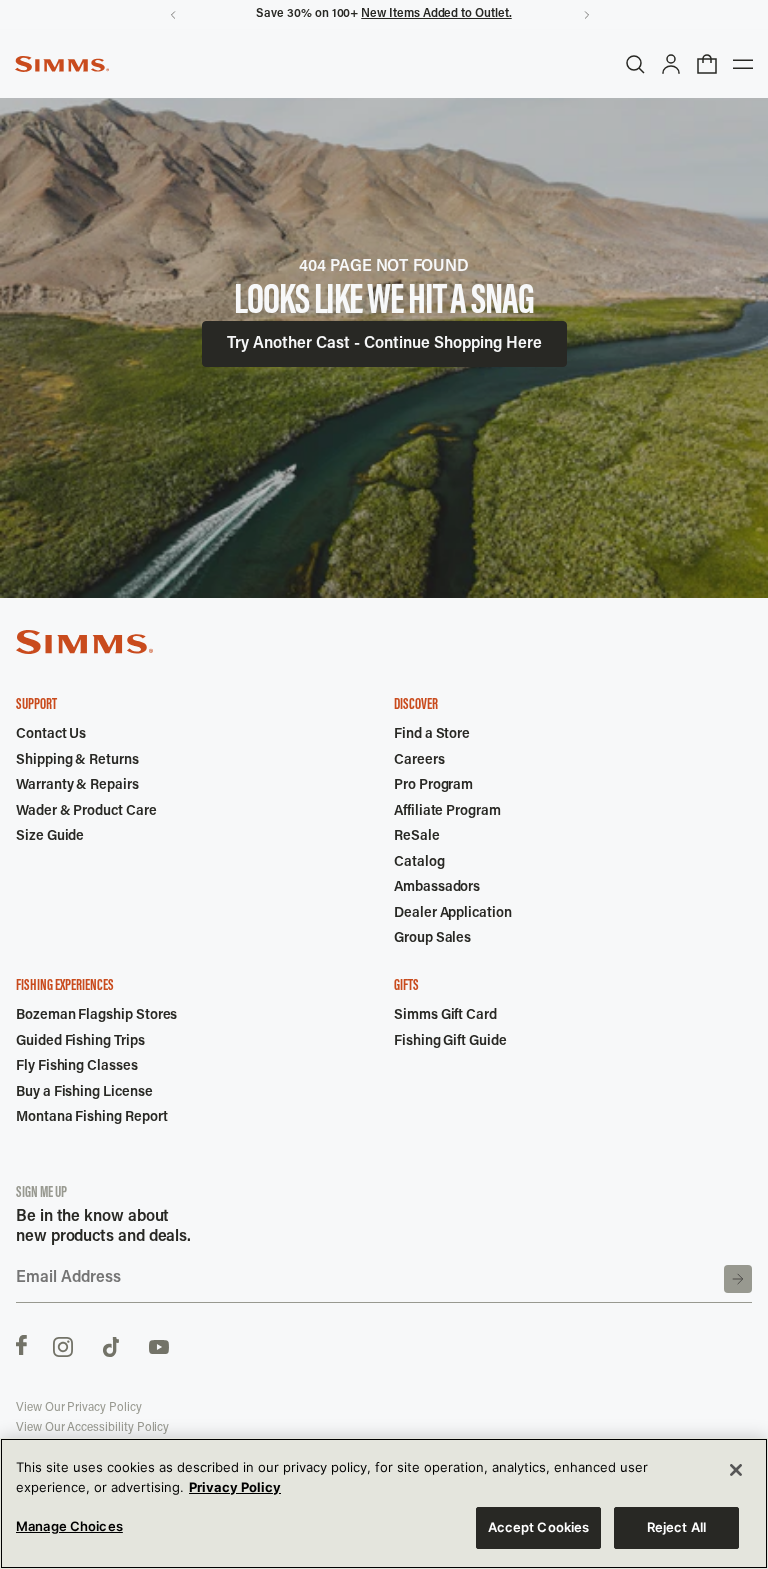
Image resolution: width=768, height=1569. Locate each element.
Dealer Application (453, 914)
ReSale (417, 837)
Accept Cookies (539, 1527)
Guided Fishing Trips (80, 1042)
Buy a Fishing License (84, 1093)
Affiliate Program (447, 812)
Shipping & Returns (77, 761)
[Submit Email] (738, 1279)
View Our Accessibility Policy (92, 1428)
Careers (419, 761)
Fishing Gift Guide (450, 1042)
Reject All (676, 1527)
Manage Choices (69, 1526)
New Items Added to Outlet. (436, 14)
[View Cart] (707, 64)
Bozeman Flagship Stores (96, 1016)
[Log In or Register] (671, 64)
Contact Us (51, 735)
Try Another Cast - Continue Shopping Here (384, 344)
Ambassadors (437, 888)
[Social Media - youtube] (159, 1345)
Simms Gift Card (445, 1016)
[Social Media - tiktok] (111, 1345)
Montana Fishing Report (91, 1118)
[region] (384, 1503)
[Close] (736, 1470)
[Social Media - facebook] (21, 1345)
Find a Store (432, 735)
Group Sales (432, 939)
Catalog (419, 863)
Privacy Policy (235, 1487)
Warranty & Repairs (77, 786)
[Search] (635, 64)
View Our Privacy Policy (79, 1408)
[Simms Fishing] (62, 64)
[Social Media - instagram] (63, 1345)
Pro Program (433, 786)
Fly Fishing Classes (77, 1067)
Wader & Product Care (86, 812)
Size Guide (50, 837)
